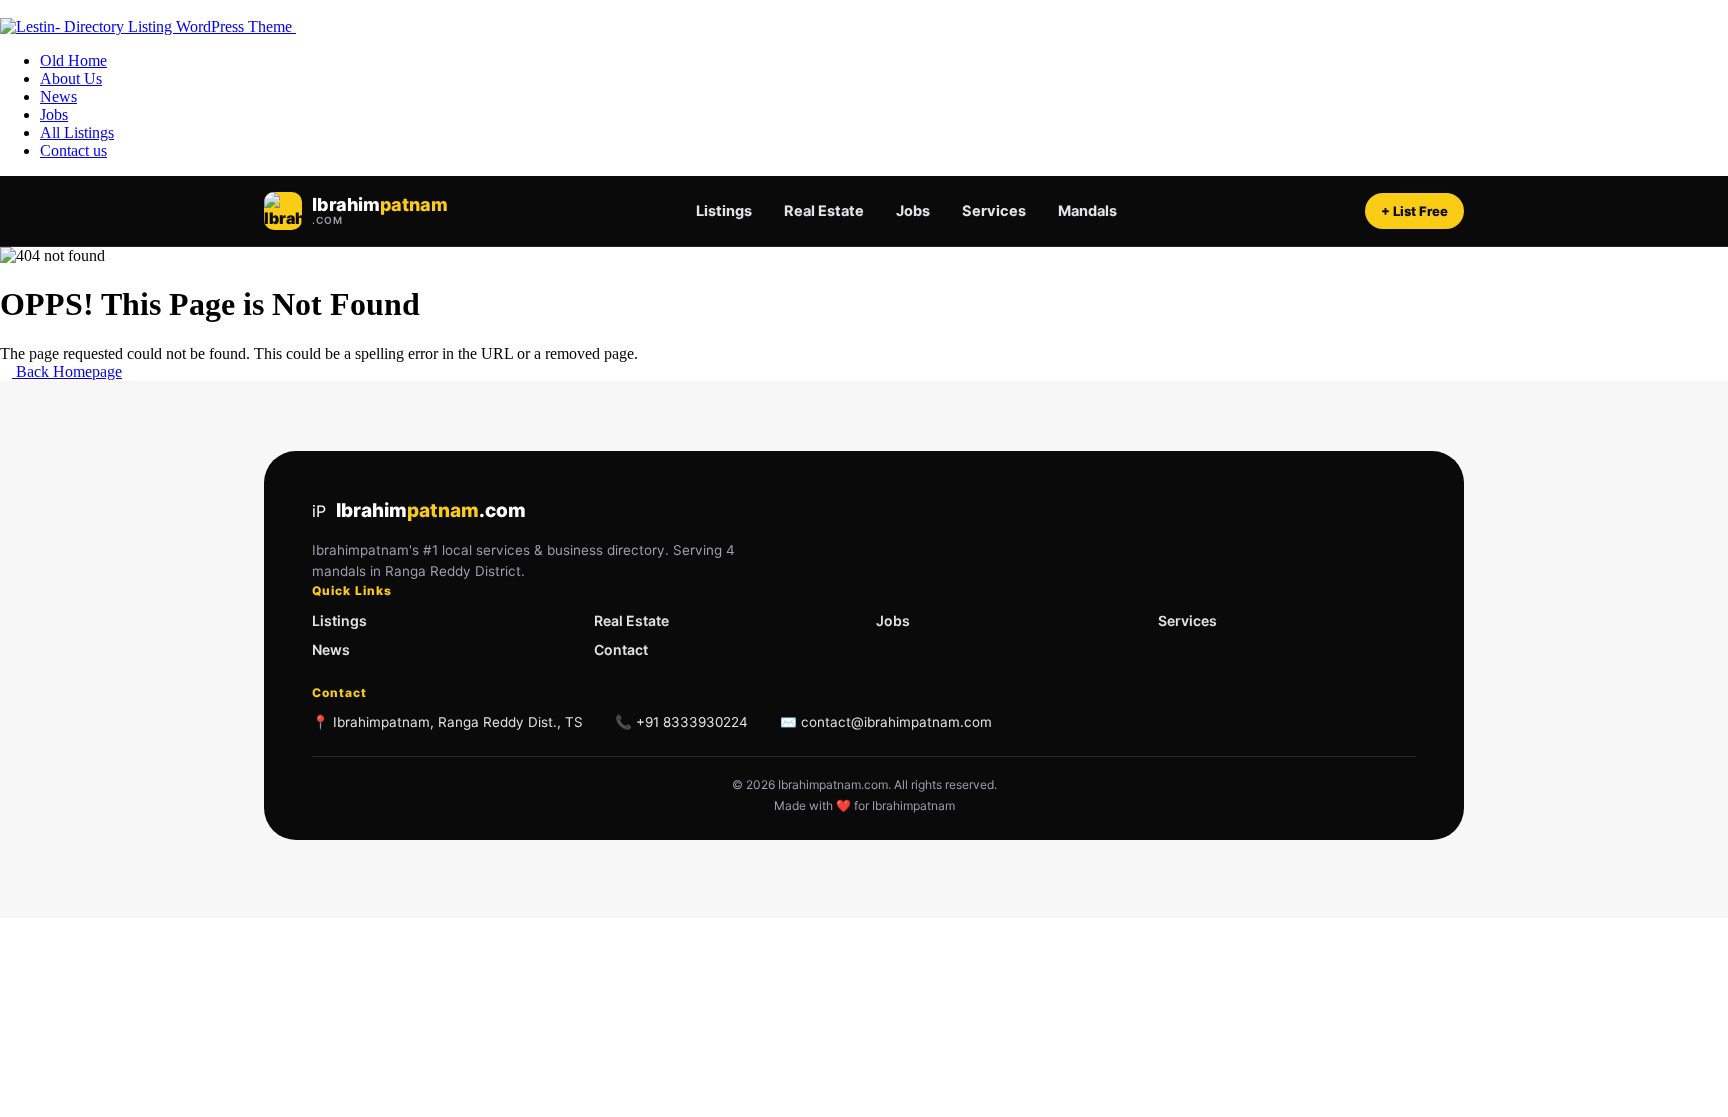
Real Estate (824, 211)
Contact (621, 649)
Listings (724, 211)
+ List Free (1414, 211)
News (331, 649)
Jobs (913, 211)
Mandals (1087, 211)
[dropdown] (6, 8)
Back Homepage (67, 371)
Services (994, 211)
